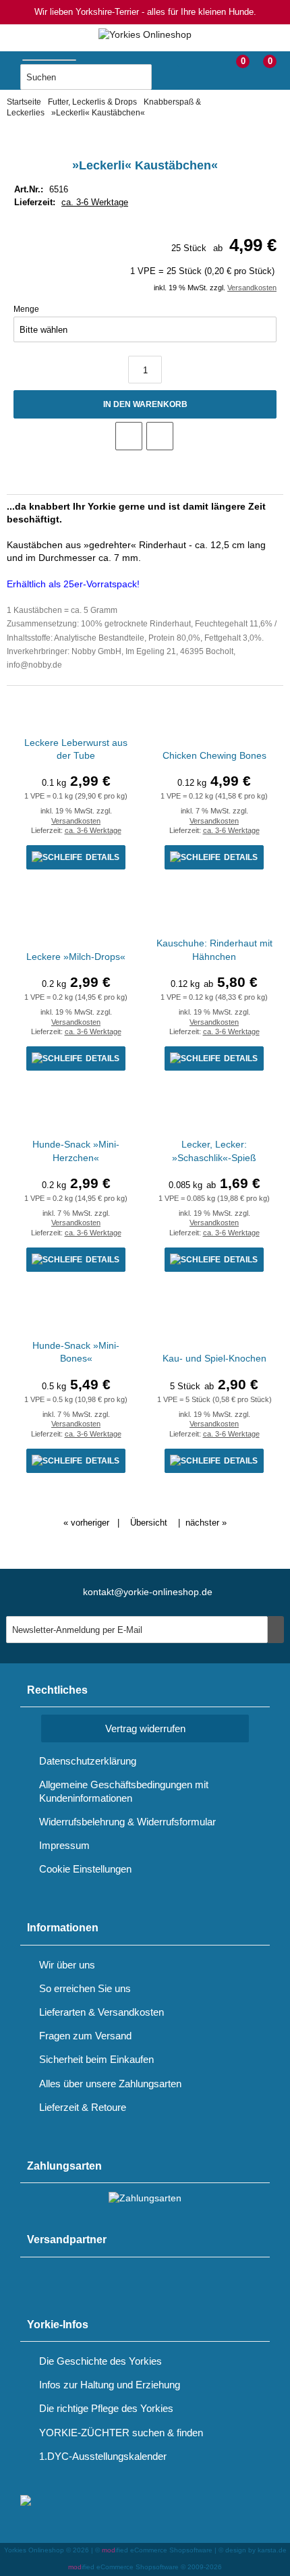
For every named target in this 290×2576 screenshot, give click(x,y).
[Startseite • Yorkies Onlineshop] (145, 35)
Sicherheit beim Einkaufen (96, 2059)
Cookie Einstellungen (85, 1869)
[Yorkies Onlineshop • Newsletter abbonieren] (276, 1630)
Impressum (64, 1845)
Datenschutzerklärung (88, 1761)
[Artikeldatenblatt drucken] (160, 436)
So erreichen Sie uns (85, 1988)
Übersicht (149, 1523)
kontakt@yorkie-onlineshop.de (148, 1592)
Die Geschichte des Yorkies (100, 2361)
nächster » (206, 1523)
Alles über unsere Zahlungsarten (110, 2084)
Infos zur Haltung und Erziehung (110, 2385)
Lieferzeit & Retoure (83, 2107)
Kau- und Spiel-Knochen (214, 1358)
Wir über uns (67, 1965)
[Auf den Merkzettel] (129, 436)
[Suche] (82, 57)
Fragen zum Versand (85, 2036)
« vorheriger (86, 1523)
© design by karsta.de (253, 2550)
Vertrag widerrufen (145, 1728)
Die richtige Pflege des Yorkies (106, 2408)
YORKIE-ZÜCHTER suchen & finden (121, 2433)
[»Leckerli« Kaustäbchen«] (145, 138)
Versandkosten (252, 288)
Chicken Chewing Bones (214, 755)
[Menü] (10, 66)
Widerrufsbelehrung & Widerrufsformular (127, 1822)
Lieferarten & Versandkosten (101, 2012)
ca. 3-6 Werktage (95, 202)
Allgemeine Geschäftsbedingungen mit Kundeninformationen (124, 1791)
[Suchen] (165, 78)
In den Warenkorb (145, 405)
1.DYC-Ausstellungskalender (103, 2456)
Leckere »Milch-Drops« (76, 957)
